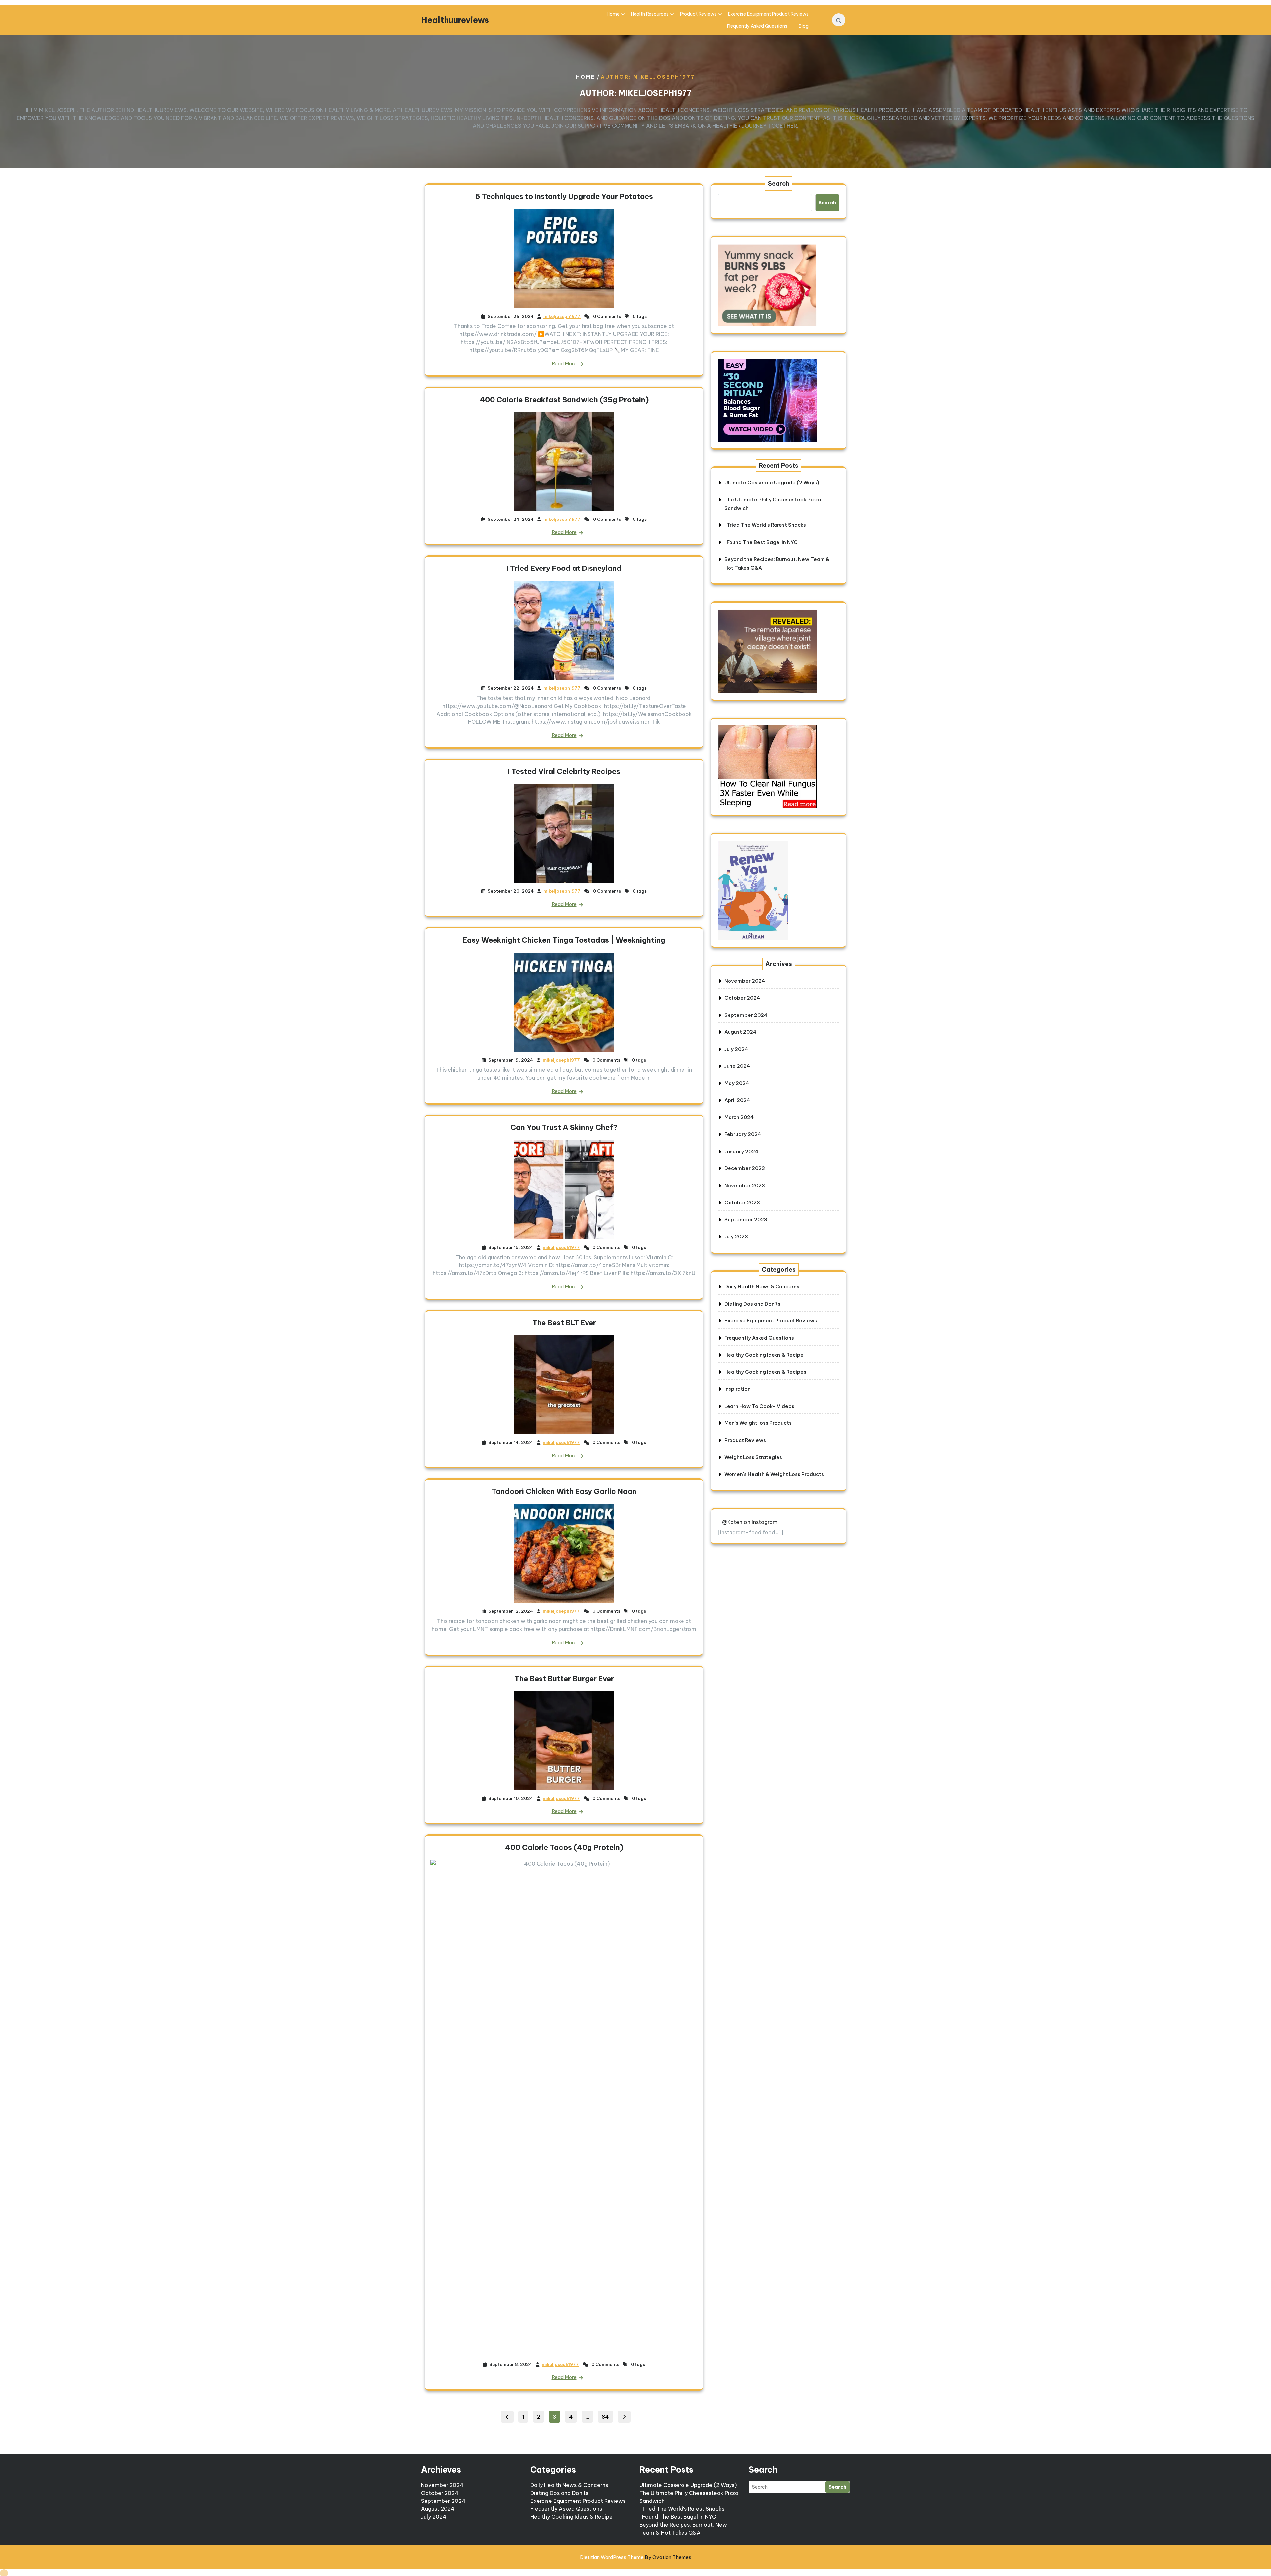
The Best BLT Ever (564, 1323)
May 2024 (737, 1083)
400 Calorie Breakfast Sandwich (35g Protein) (564, 400)
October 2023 (742, 1202)
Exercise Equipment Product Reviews (768, 14)
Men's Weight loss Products (758, 1423)
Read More (564, 363)
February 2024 (743, 1134)
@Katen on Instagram (750, 1522)
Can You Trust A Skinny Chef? (564, 1127)
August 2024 (740, 1032)
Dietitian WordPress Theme (636, 2557)
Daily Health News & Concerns (762, 1287)
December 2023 (745, 1168)
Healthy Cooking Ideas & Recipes (765, 1372)
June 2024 (737, 1066)
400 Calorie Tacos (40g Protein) (564, 1847)
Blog (804, 26)
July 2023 (736, 1237)
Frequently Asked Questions (757, 26)
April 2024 (737, 1100)
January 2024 (741, 1151)
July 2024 (736, 1049)
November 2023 (745, 1186)
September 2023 (746, 1220)
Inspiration (737, 1389)
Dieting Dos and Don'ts (752, 1304)
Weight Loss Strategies (753, 1457)
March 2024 (739, 1117)
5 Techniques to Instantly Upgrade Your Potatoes (564, 196)
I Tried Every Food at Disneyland (564, 568)
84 (607, 2416)
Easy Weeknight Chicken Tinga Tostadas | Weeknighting (564, 940)
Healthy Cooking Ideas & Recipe (764, 1355)
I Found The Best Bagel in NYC (761, 542)
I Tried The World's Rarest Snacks (682, 2509)
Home (613, 14)
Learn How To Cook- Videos (759, 1406)
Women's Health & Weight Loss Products (774, 1474)
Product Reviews (698, 14)
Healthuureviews (455, 20)
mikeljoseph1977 (562, 316)
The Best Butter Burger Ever (564, 1679)
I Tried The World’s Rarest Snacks (765, 525)
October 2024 (742, 998)
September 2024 (746, 1015)
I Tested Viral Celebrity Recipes (564, 771)
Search (779, 184)
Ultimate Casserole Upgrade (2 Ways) (772, 483)
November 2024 (745, 981)
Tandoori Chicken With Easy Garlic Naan (564, 1491)
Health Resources (650, 14)
